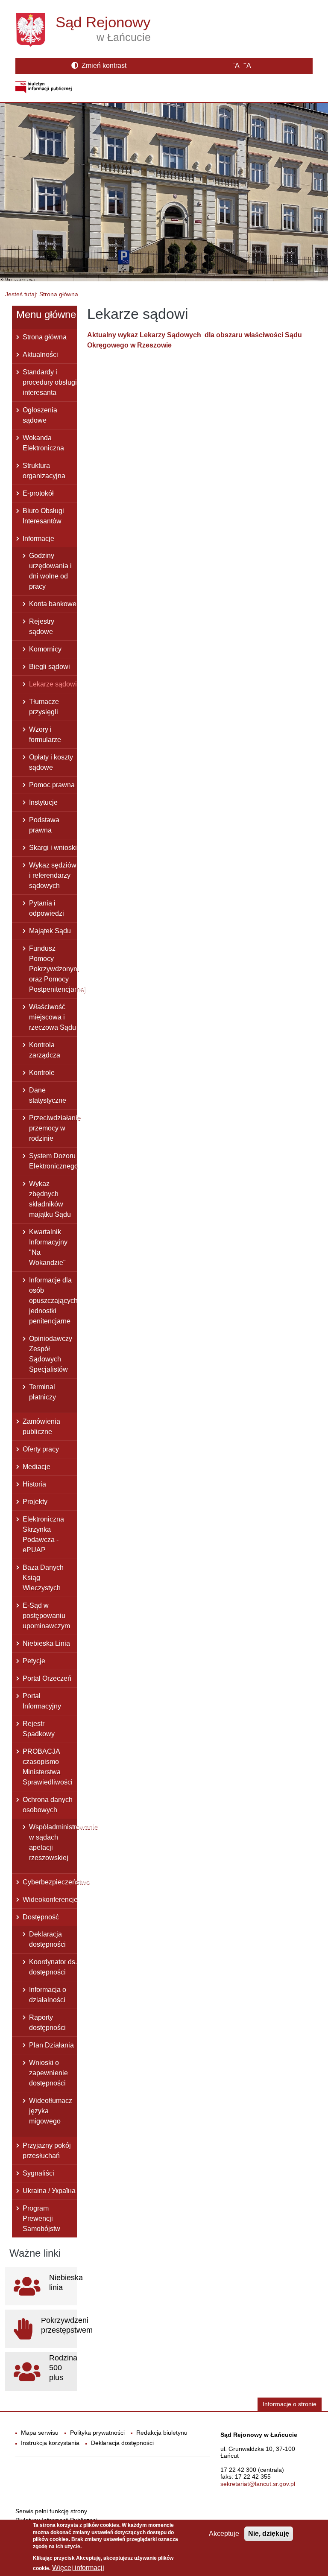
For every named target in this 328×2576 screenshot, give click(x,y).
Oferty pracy (41, 1449)
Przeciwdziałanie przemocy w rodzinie (53, 1128)
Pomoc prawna (52, 785)
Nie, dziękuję (269, 2534)
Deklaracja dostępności (47, 1939)
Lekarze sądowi (53, 684)
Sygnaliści (38, 2173)
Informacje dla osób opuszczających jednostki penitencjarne (53, 1301)
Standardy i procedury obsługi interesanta (50, 382)
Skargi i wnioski (53, 848)
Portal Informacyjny (42, 1701)
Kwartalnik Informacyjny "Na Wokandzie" (48, 1247)
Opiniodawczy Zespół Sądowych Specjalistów (51, 1354)
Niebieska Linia (46, 1643)
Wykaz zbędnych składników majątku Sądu (50, 1199)
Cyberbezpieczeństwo (50, 1882)
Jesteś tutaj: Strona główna (42, 294)
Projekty (35, 1502)
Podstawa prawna (44, 825)
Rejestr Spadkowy (39, 1729)
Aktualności (40, 355)
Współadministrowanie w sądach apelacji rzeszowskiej (53, 1842)
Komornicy (45, 649)
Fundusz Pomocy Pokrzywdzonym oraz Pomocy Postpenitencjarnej (53, 969)
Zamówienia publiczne (41, 1427)
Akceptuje (224, 2534)
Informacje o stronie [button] (290, 2404)
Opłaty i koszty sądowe (51, 762)
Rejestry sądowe (42, 626)
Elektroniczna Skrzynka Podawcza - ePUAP (43, 1535)
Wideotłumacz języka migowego (51, 2111)
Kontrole (42, 1073)
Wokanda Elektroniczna (43, 443)
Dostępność (41, 1917)
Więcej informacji (78, 2568)
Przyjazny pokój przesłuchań (47, 2151)
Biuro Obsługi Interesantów (43, 516)
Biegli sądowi (50, 667)
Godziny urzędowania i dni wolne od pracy (50, 571)
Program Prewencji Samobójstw (41, 2218)
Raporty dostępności (47, 2023)
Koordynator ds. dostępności (53, 1967)
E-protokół (38, 493)
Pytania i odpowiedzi (47, 908)
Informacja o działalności (48, 1995)
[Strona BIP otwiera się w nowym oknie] (44, 87)
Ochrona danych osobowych (48, 1805)
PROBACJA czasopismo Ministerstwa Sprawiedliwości (48, 1767)
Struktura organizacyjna (44, 471)
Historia (34, 1484)
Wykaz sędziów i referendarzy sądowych (53, 875)
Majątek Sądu (50, 931)
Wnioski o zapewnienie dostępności (48, 2073)
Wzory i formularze (45, 735)
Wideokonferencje (50, 1900)
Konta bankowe (53, 604)
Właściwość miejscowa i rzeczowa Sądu (53, 1017)
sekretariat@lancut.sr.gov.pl (258, 2484)
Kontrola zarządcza (45, 1050)
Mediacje (37, 1467)
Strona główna (45, 337)
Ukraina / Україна (49, 2191)
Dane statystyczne (48, 1095)
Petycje (34, 1661)
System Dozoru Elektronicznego (53, 1161)
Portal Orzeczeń (47, 1678)
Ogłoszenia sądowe (40, 415)
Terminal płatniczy (42, 1392)
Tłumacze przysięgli (44, 707)
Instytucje (43, 802)
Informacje (38, 539)
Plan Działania (51, 2045)
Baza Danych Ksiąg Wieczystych (43, 1578)
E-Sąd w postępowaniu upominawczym (46, 1616)
